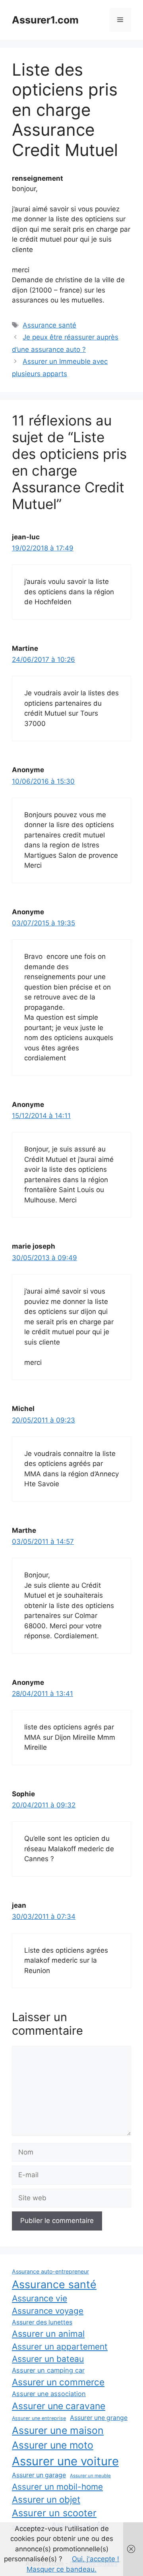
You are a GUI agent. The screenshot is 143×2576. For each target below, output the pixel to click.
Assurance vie (40, 2298)
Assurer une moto (53, 2445)
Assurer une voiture (65, 2461)
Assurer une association (49, 2394)
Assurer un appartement (60, 2347)
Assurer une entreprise (39, 2418)
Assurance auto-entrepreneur (50, 2271)
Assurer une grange (99, 2418)
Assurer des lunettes (42, 2322)
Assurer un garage (39, 2475)
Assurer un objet (46, 2499)
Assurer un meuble (90, 2476)
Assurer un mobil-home (57, 2487)
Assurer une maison (58, 2430)
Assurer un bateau (48, 2359)
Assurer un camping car (48, 2370)
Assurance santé (49, 325)
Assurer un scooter (54, 2513)
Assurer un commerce (58, 2382)
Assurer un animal (48, 2334)
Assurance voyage (48, 2311)
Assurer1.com (45, 20)
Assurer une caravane (59, 2406)
